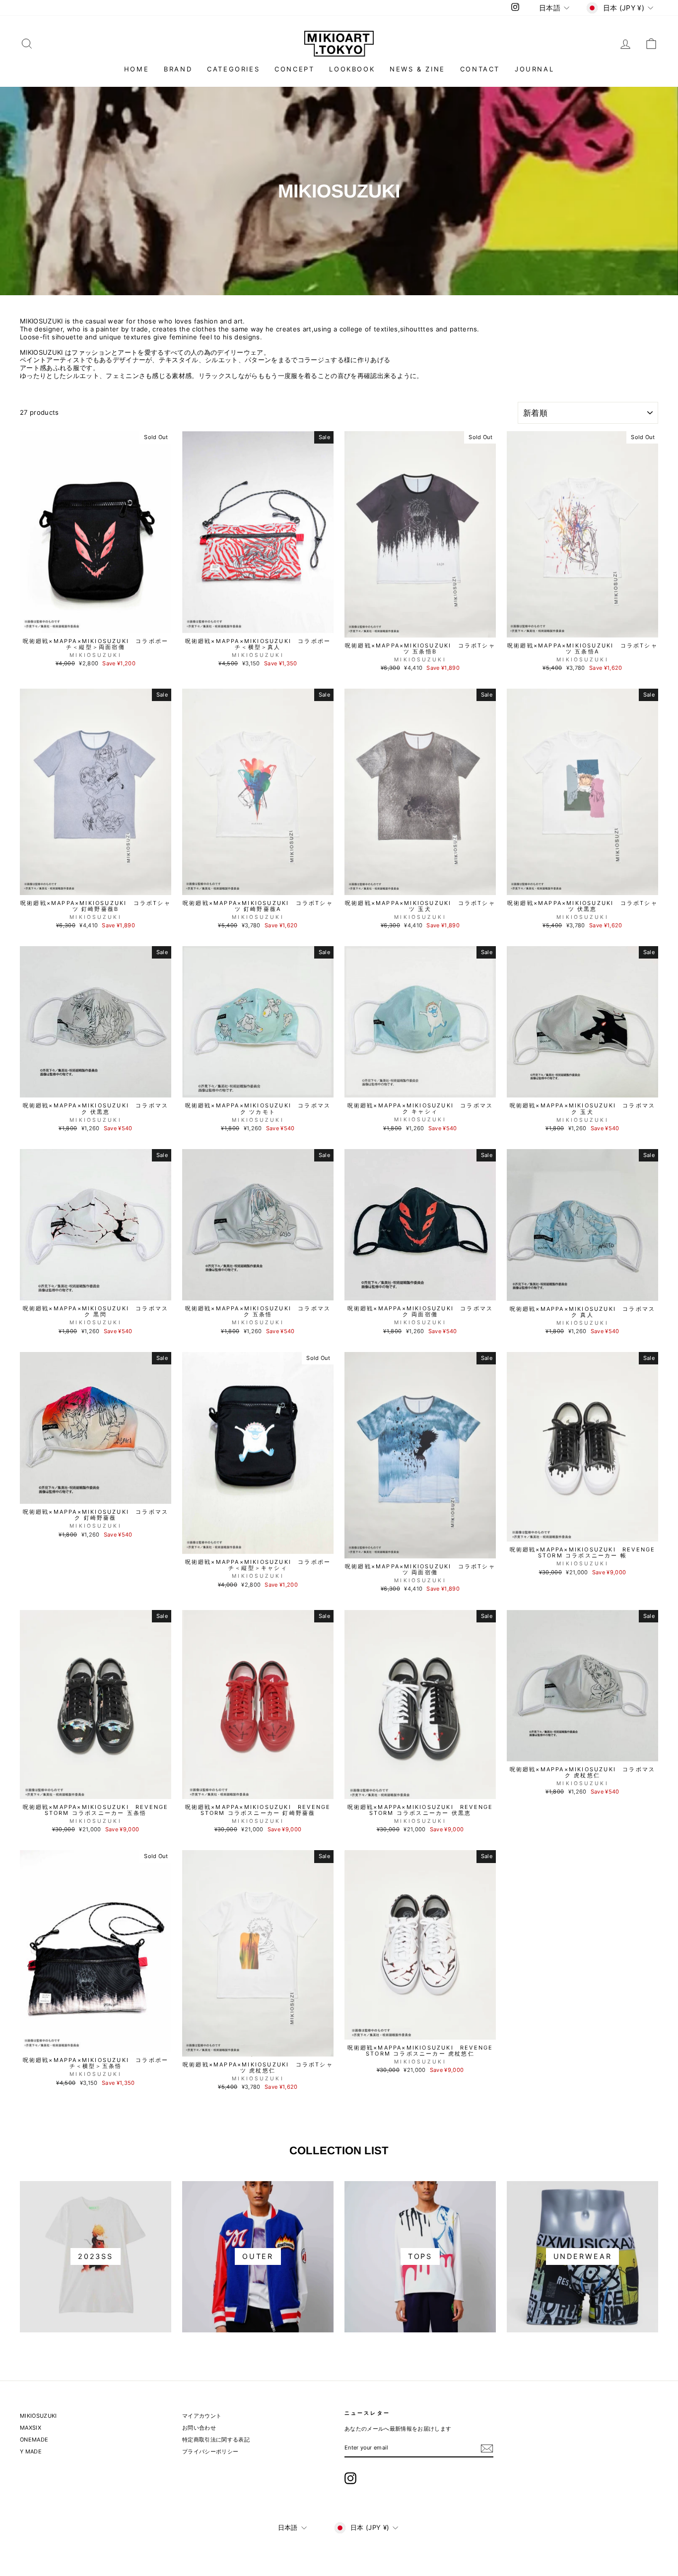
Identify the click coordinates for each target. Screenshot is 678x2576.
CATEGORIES (233, 69)
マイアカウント (202, 2416)
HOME (136, 69)
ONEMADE (34, 2440)
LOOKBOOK (352, 69)
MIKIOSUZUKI (38, 2416)
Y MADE (31, 2451)
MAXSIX (31, 2428)
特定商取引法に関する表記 (216, 2440)
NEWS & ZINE (417, 69)
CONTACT (480, 69)
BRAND (178, 69)
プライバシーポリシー (210, 2451)
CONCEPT (294, 69)
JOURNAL (534, 69)
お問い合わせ (199, 2428)
